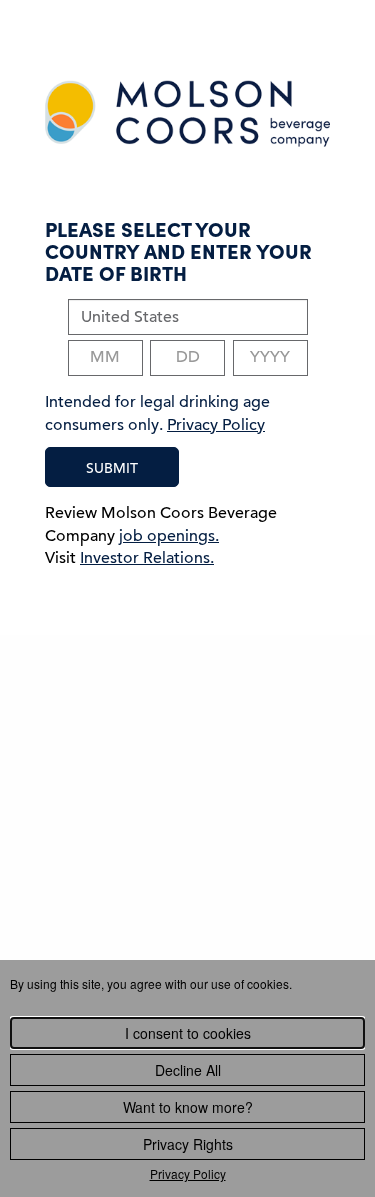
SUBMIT (112, 468)
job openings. (169, 536)
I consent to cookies (188, 1033)
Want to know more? (188, 1107)
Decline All (188, 1070)
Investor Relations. (147, 558)
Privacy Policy (188, 1173)
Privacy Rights (188, 1144)
